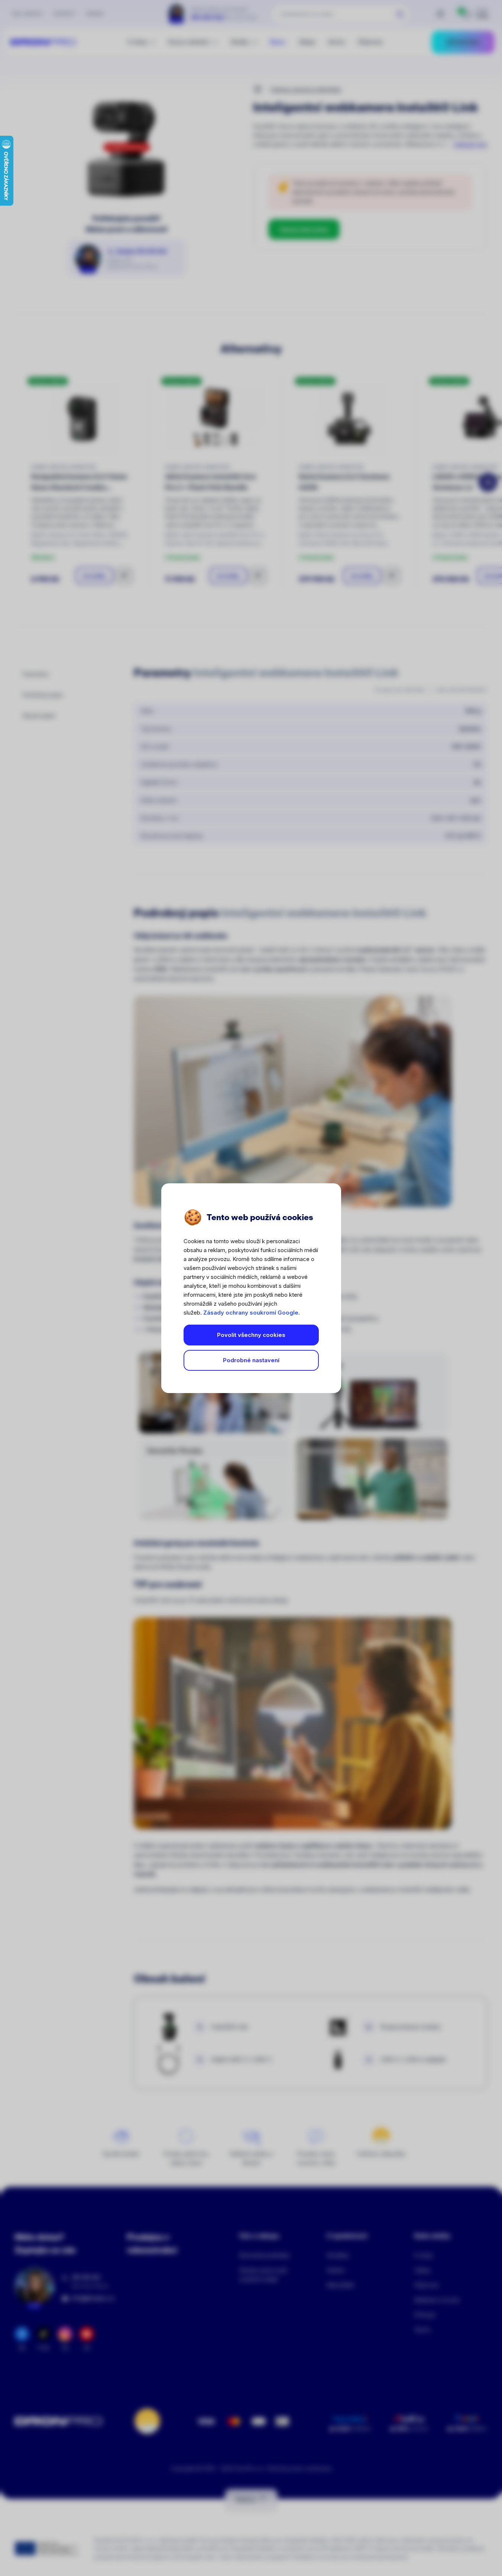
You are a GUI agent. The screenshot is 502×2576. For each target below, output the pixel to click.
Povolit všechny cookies (251, 1335)
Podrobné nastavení (251, 1360)
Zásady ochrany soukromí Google (251, 1313)
